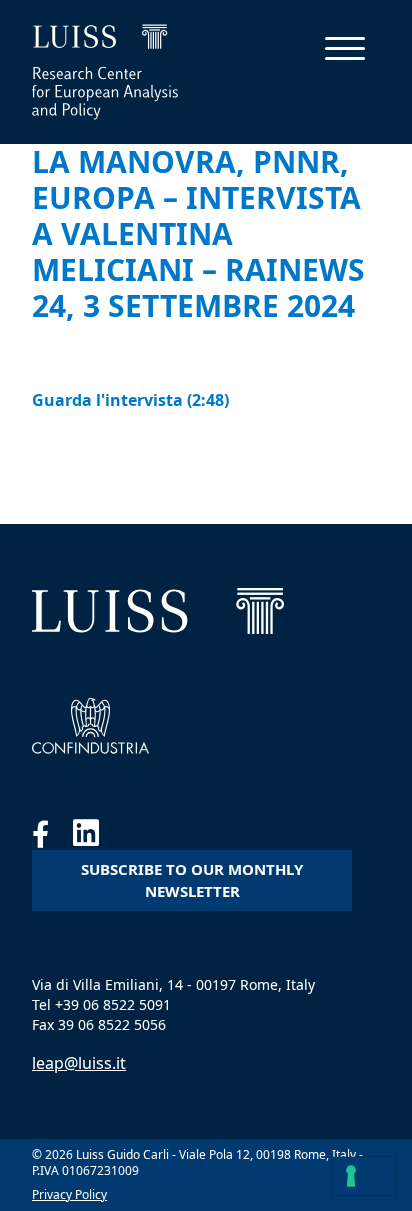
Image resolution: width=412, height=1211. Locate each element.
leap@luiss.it (79, 1063)
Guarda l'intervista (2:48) (130, 400)
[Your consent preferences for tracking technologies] (364, 1176)
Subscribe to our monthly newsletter (192, 880)
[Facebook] (52, 838)
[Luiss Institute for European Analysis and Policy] (158, 611)
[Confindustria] (90, 726)
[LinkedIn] (96, 838)
